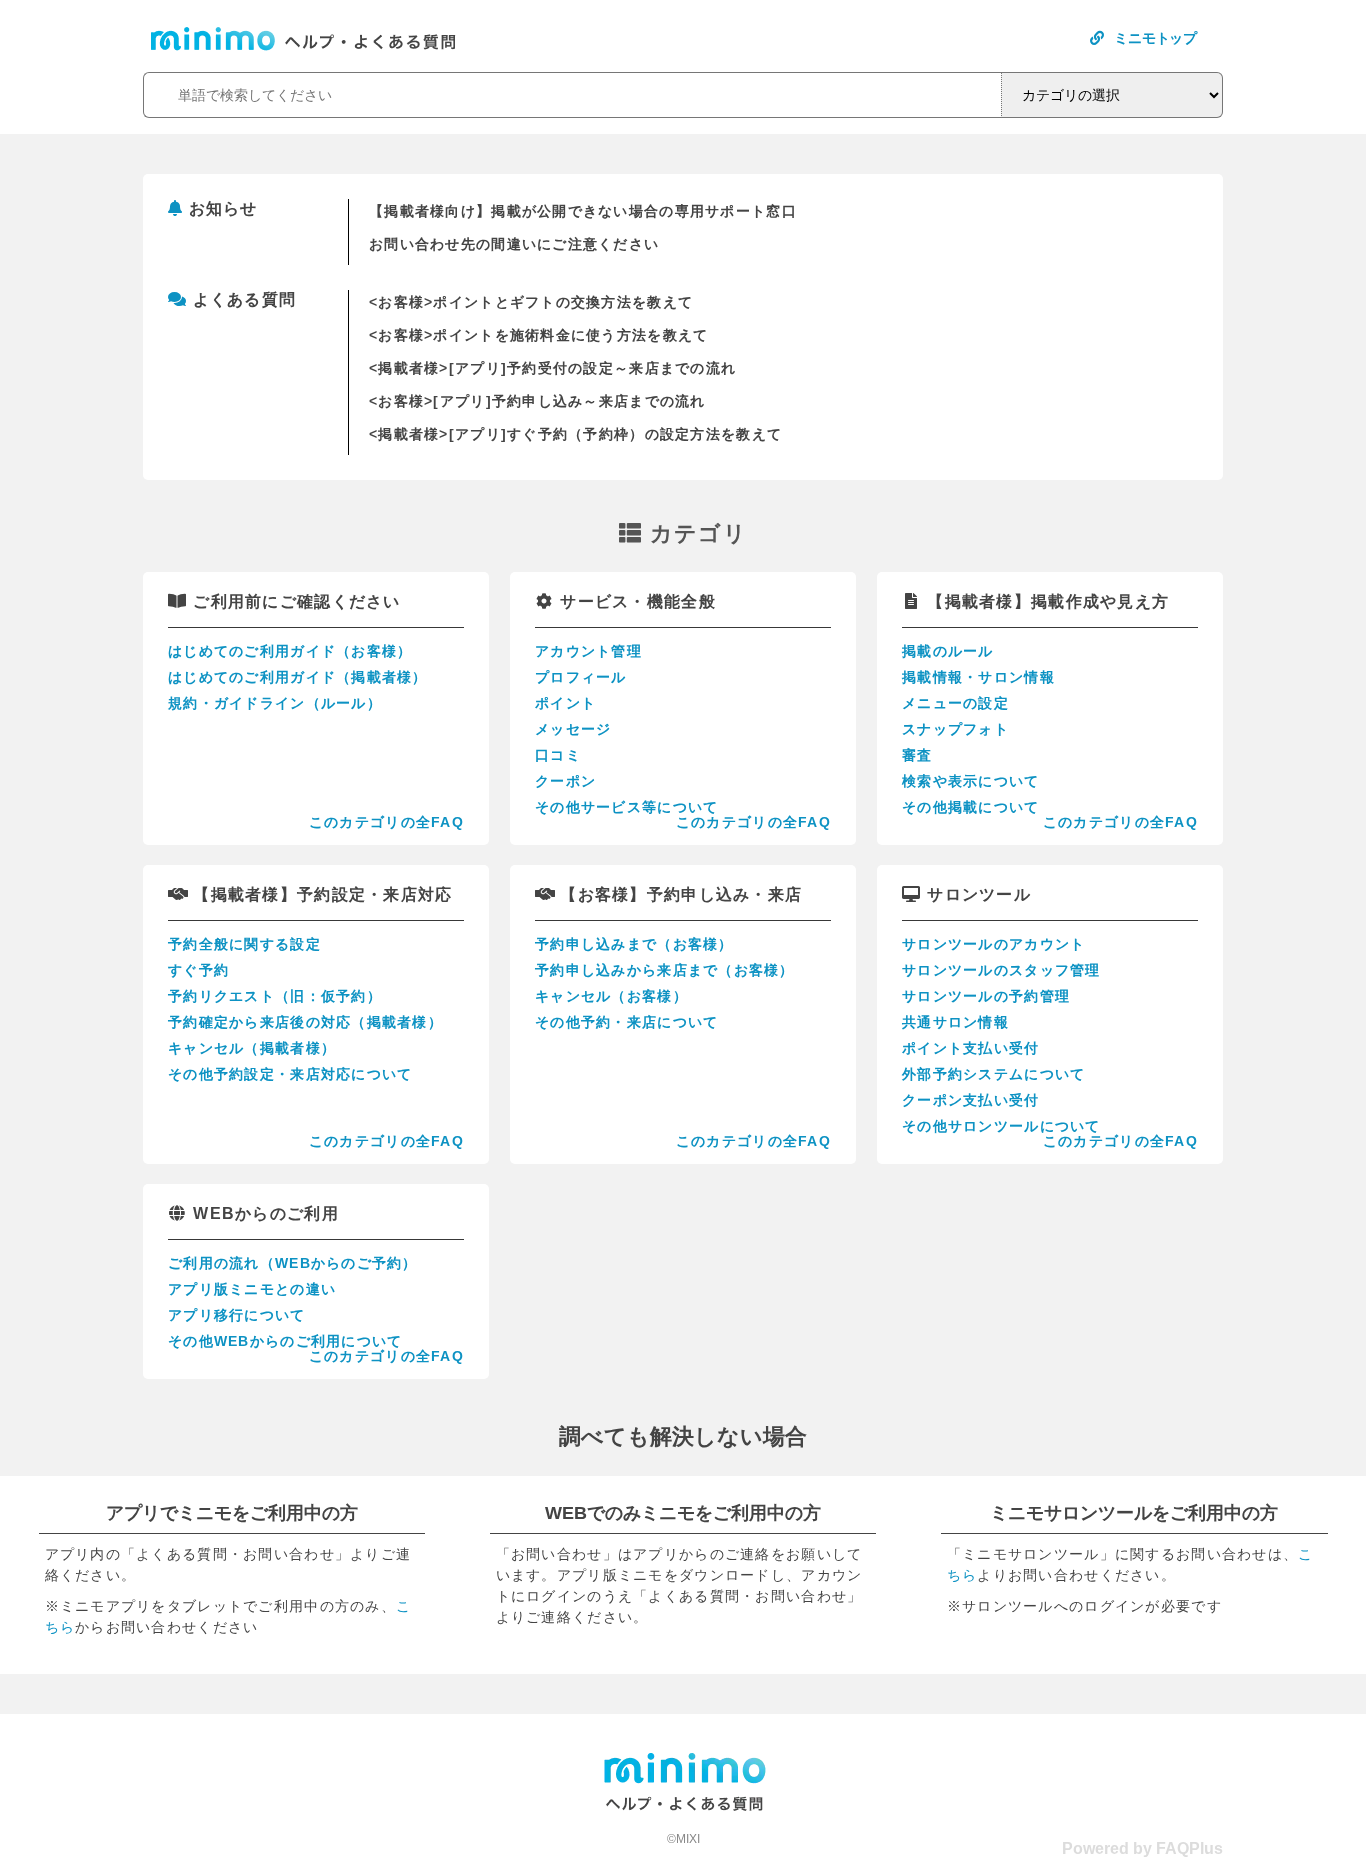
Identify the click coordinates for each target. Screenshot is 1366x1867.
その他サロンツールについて (1001, 1126)
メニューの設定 (955, 703)
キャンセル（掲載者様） (252, 1048)
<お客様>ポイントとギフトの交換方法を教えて (531, 302)
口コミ (558, 755)
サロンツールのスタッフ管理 (1001, 970)
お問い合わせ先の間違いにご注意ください (514, 244)
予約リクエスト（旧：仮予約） (275, 996)
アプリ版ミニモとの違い (252, 1289)
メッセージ (573, 729)
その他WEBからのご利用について (285, 1341)
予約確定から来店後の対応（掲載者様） (305, 1022)
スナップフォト (955, 729)
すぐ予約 (198, 970)
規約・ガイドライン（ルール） (275, 703)
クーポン (565, 781)
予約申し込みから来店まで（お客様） (665, 970)
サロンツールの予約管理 (986, 996)
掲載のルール (948, 651)
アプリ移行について (237, 1315)
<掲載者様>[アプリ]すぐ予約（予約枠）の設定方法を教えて (575, 434)
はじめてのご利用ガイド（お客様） (290, 651)
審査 (917, 755)
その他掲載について (971, 807)
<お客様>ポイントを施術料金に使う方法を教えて (538, 335)
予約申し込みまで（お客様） (634, 944)
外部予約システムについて (993, 1074)
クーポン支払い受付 (971, 1100)
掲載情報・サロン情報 (978, 677)
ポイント (565, 703)
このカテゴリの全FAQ (386, 822)
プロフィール (581, 677)
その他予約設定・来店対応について (290, 1074)
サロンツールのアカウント (993, 944)
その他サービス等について (626, 807)
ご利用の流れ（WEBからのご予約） (293, 1263)
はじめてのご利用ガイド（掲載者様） (298, 677)
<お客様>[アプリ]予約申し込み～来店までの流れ (537, 401)
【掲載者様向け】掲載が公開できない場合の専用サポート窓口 (583, 211)
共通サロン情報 (955, 1022)
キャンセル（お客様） (611, 996)
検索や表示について (971, 781)
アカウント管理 (588, 651)
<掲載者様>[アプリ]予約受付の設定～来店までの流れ (552, 368)
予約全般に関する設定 (244, 944)
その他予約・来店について (626, 1022)
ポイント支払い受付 (971, 1048)
